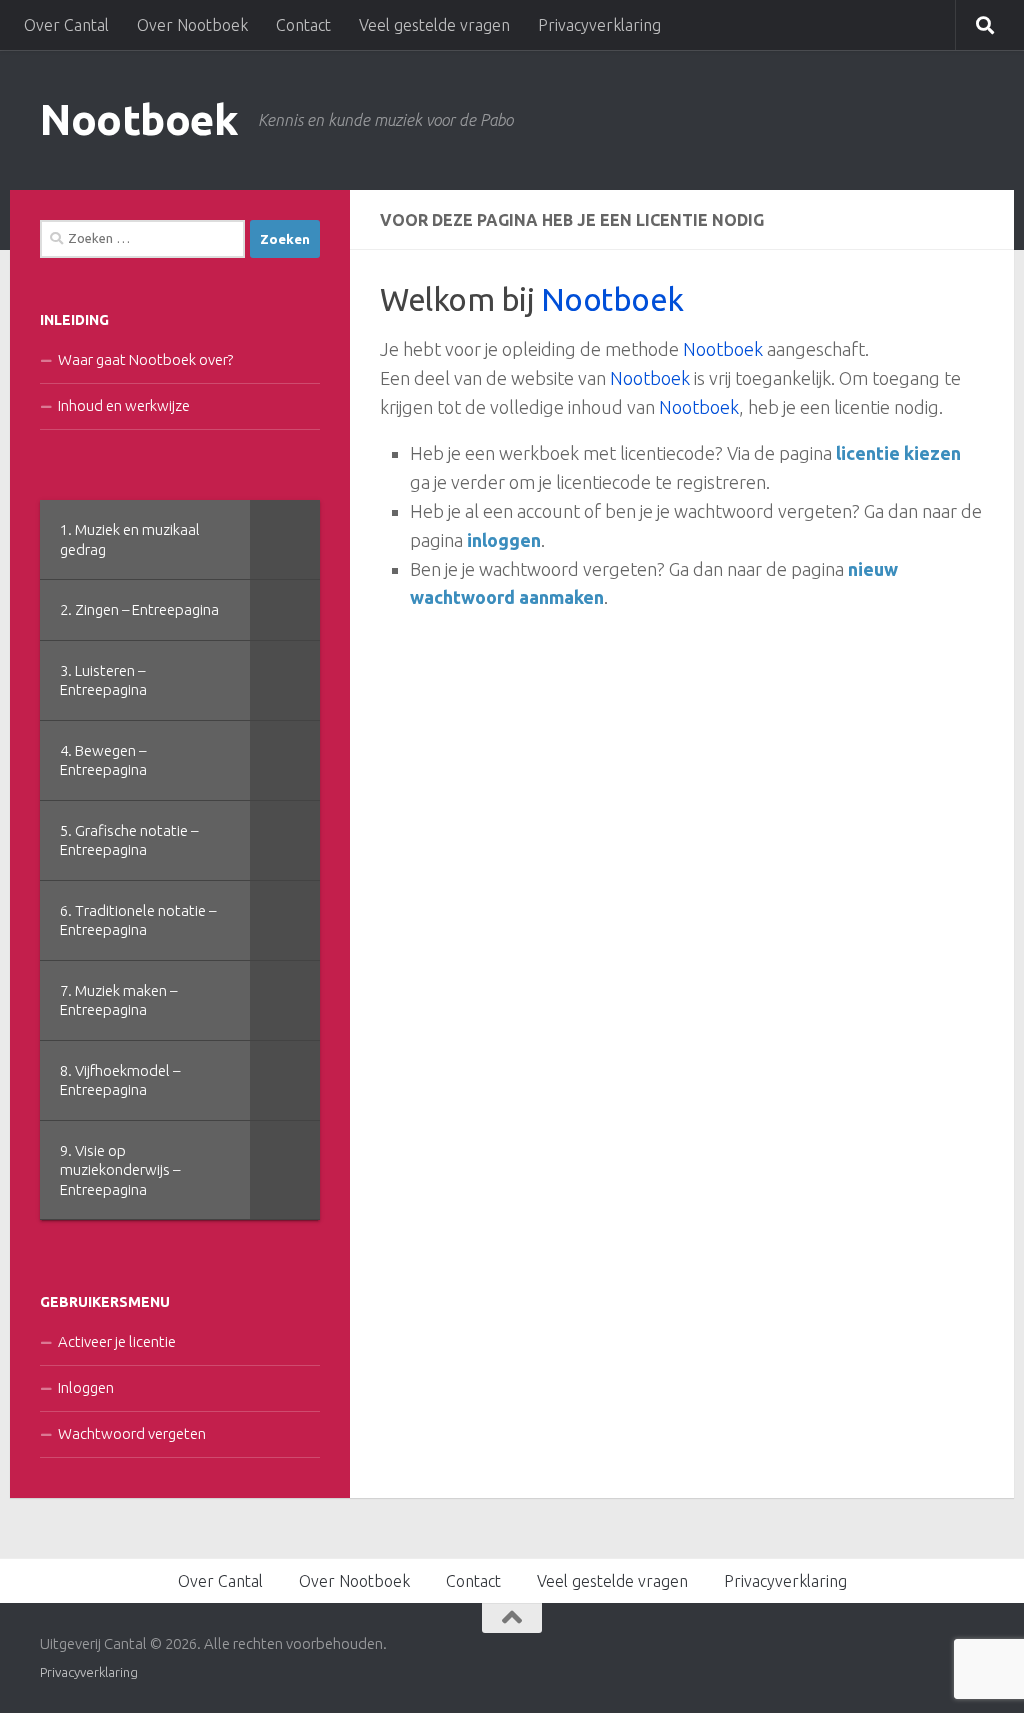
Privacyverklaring (599, 25)
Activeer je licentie (117, 1341)
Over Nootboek (192, 25)
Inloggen (86, 1387)
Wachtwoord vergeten (132, 1433)
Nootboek (139, 119)
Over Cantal (66, 25)
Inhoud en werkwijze (124, 405)
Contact (303, 25)
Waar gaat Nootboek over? (145, 359)
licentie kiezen (898, 453)
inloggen (504, 540)
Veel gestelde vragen (434, 25)
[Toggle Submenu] (285, 539)
